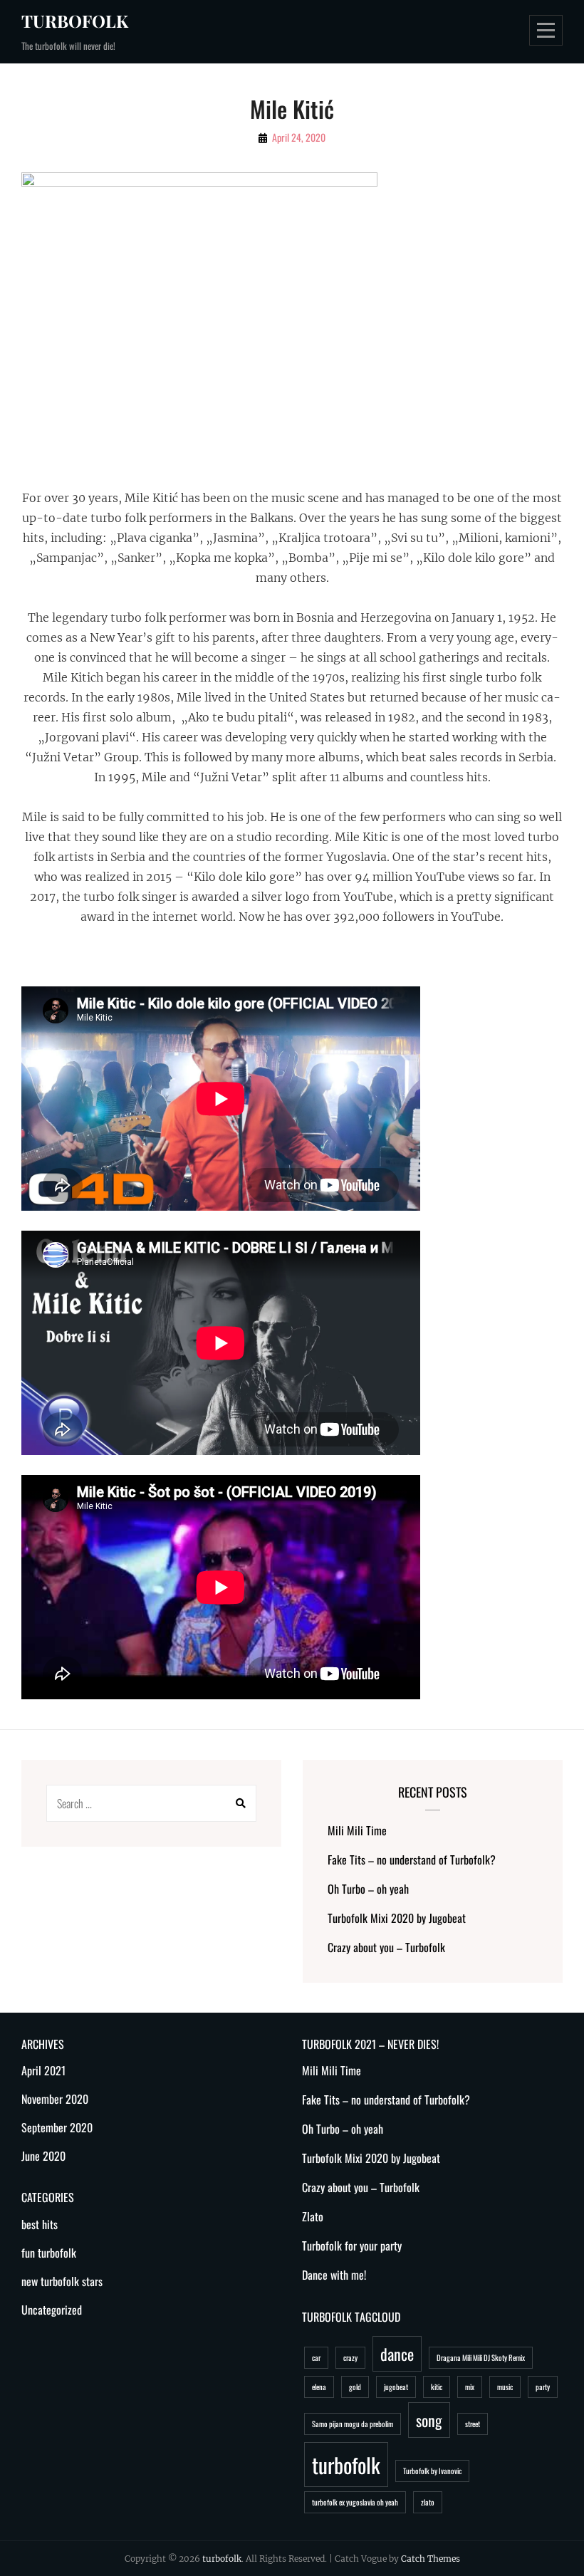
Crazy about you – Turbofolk (386, 1947)
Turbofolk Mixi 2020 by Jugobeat (397, 1918)
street (473, 2424)
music (505, 2387)
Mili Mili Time (357, 1830)
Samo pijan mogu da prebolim (353, 2424)
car (316, 2357)
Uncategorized (52, 2310)
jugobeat (396, 2387)
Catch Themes (431, 2559)
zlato (428, 2502)
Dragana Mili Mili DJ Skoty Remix (481, 2357)
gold (355, 2387)
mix (470, 2387)
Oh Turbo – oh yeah (368, 1889)
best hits (40, 2224)
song (429, 2420)
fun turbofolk (49, 2253)
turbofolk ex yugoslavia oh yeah (355, 2502)
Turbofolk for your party (352, 2246)
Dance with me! (334, 2275)
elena (319, 2387)
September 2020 (57, 2127)
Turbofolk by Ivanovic (432, 2471)
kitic (437, 2387)
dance (397, 2354)
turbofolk (75, 21)
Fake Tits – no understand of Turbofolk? (412, 1860)
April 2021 (43, 2070)
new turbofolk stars (62, 2281)
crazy (350, 2357)
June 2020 (43, 2156)
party (543, 2387)
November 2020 (55, 2099)
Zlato (313, 2216)
